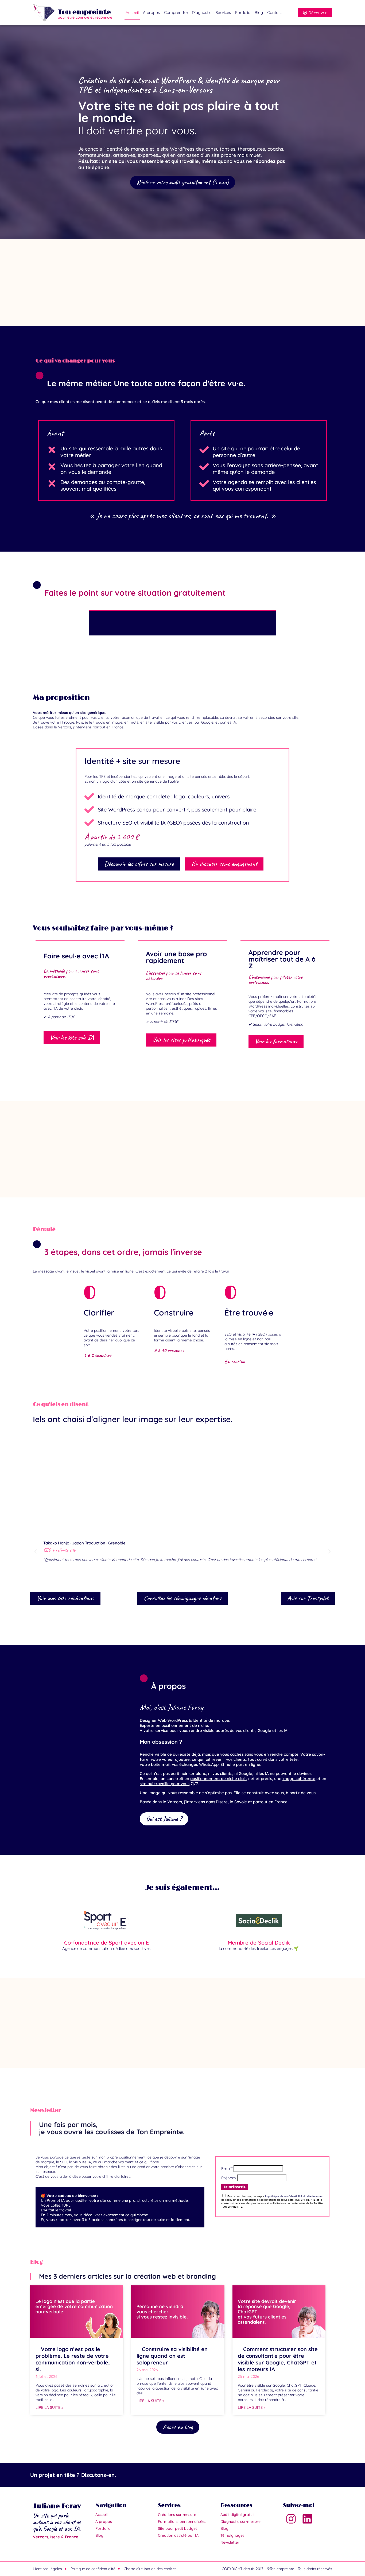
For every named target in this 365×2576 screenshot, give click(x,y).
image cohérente (299, 1779)
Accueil (132, 12)
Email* (227, 2169)
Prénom (229, 2178)
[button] (38, 1476)
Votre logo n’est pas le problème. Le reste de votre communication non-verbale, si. (73, 2359)
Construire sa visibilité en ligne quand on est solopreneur (172, 2356)
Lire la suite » (49, 2407)
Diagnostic (202, 12)
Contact (275, 12)
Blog (259, 12)
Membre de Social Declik (259, 1943)
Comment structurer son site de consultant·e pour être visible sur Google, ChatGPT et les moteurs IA (278, 2359)
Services (223, 12)
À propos (151, 12)
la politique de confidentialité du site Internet (294, 2196)
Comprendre (176, 12)
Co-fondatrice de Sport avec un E (106, 1943)
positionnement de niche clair (218, 1779)
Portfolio (243, 12)
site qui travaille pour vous (165, 1784)
